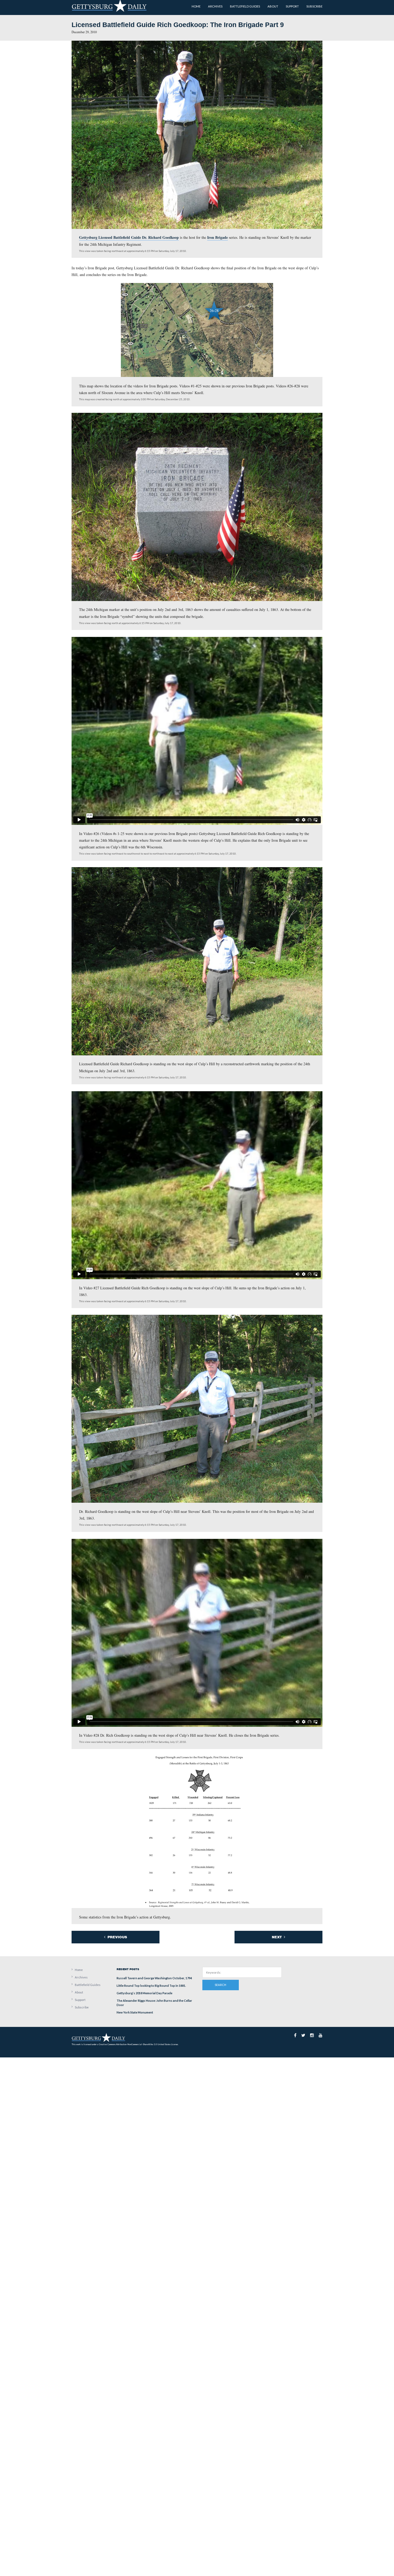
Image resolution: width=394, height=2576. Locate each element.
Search (220, 1985)
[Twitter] (303, 2035)
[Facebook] (295, 2035)
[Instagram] (312, 2035)
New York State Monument (135, 2012)
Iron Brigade (218, 237)
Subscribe (82, 2007)
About (79, 1992)
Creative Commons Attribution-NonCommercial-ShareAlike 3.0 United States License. (139, 2044)
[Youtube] (321, 2035)
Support (80, 2000)
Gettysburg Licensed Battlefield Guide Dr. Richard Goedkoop (129, 237)
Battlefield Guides (88, 1985)
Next (277, 1937)
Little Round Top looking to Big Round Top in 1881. (151, 1986)
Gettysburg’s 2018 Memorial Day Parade (144, 1993)
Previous (117, 1937)
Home (79, 1970)
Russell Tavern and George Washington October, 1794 (154, 1978)
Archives (81, 1977)
